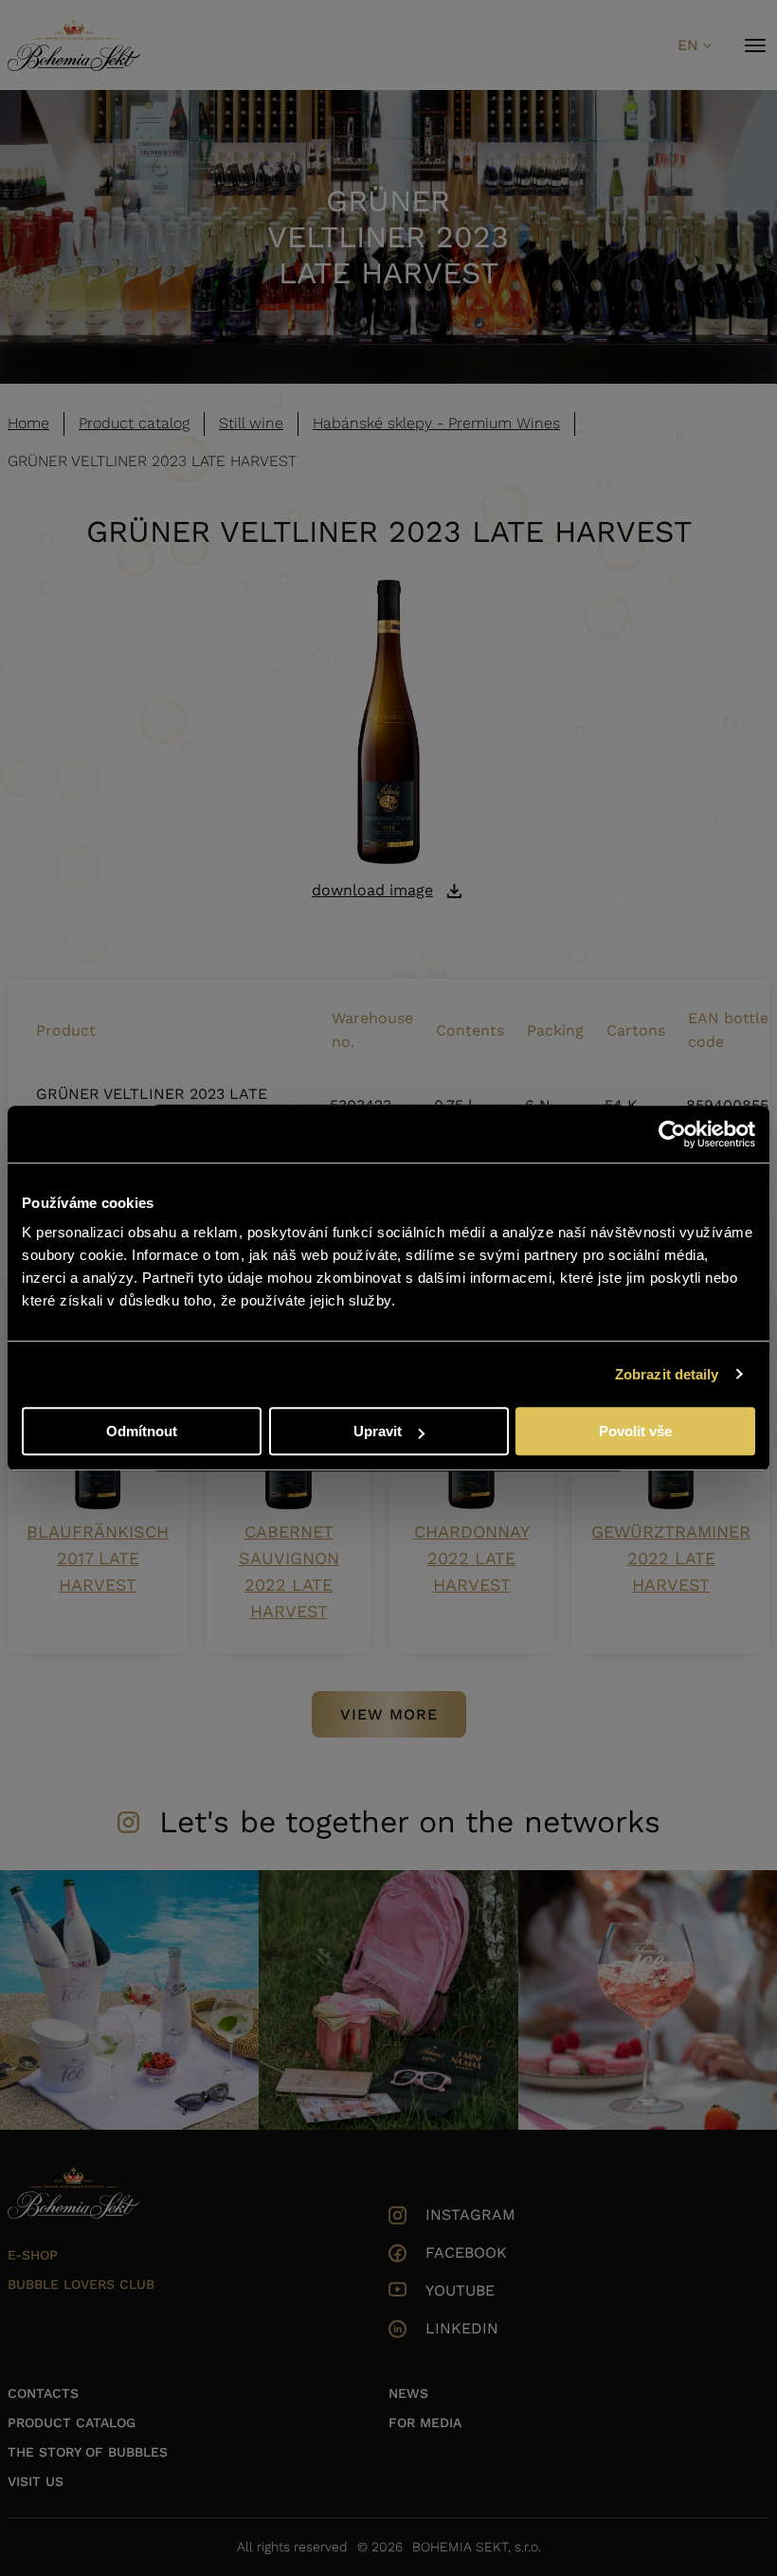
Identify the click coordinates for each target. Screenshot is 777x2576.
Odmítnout (142, 1431)
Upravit (378, 1431)
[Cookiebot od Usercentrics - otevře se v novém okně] (672, 1134)
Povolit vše (635, 1431)
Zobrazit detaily (667, 1374)
